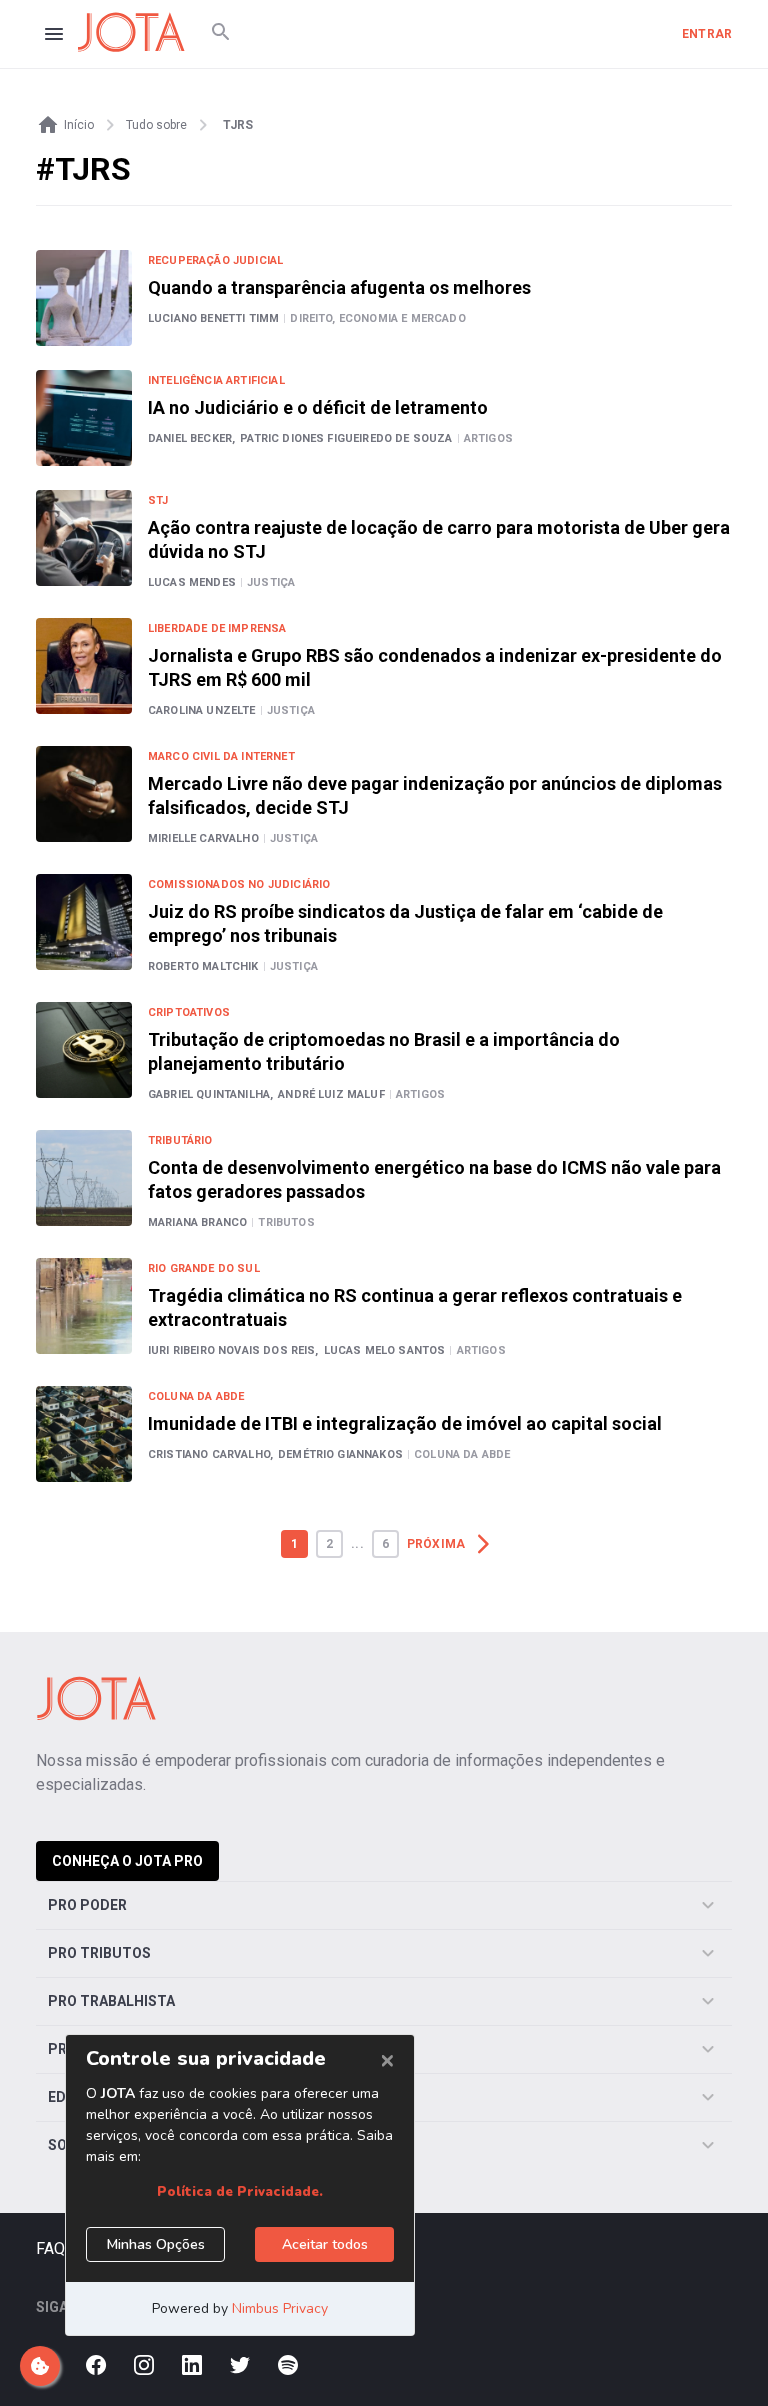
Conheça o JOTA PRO (127, 1861)
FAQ (50, 2248)
